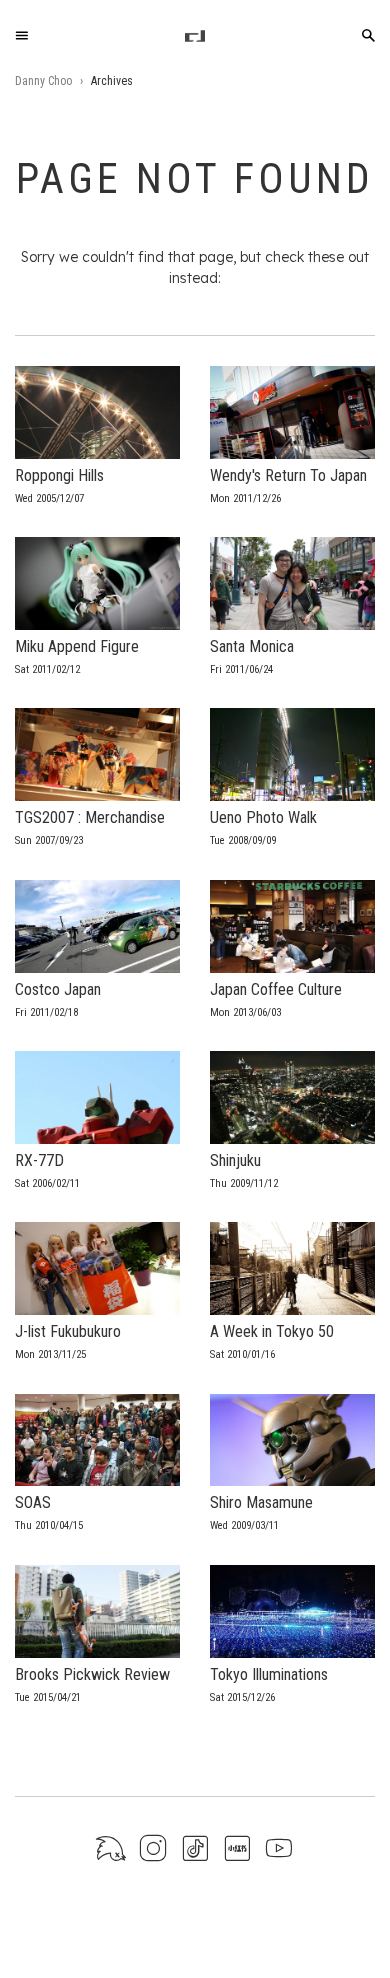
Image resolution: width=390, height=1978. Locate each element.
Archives (112, 81)
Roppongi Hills (59, 475)
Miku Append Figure (77, 646)
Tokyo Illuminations (269, 1674)
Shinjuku (235, 1160)
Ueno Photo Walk (263, 817)
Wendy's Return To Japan (288, 475)
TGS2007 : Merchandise (90, 817)
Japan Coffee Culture (276, 989)
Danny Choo (43, 81)
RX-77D (39, 1160)
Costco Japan (58, 989)
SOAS (33, 1502)
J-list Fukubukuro (68, 1331)
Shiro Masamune (261, 1502)
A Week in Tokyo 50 (272, 1331)
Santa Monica (252, 646)
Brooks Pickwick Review (92, 1674)
